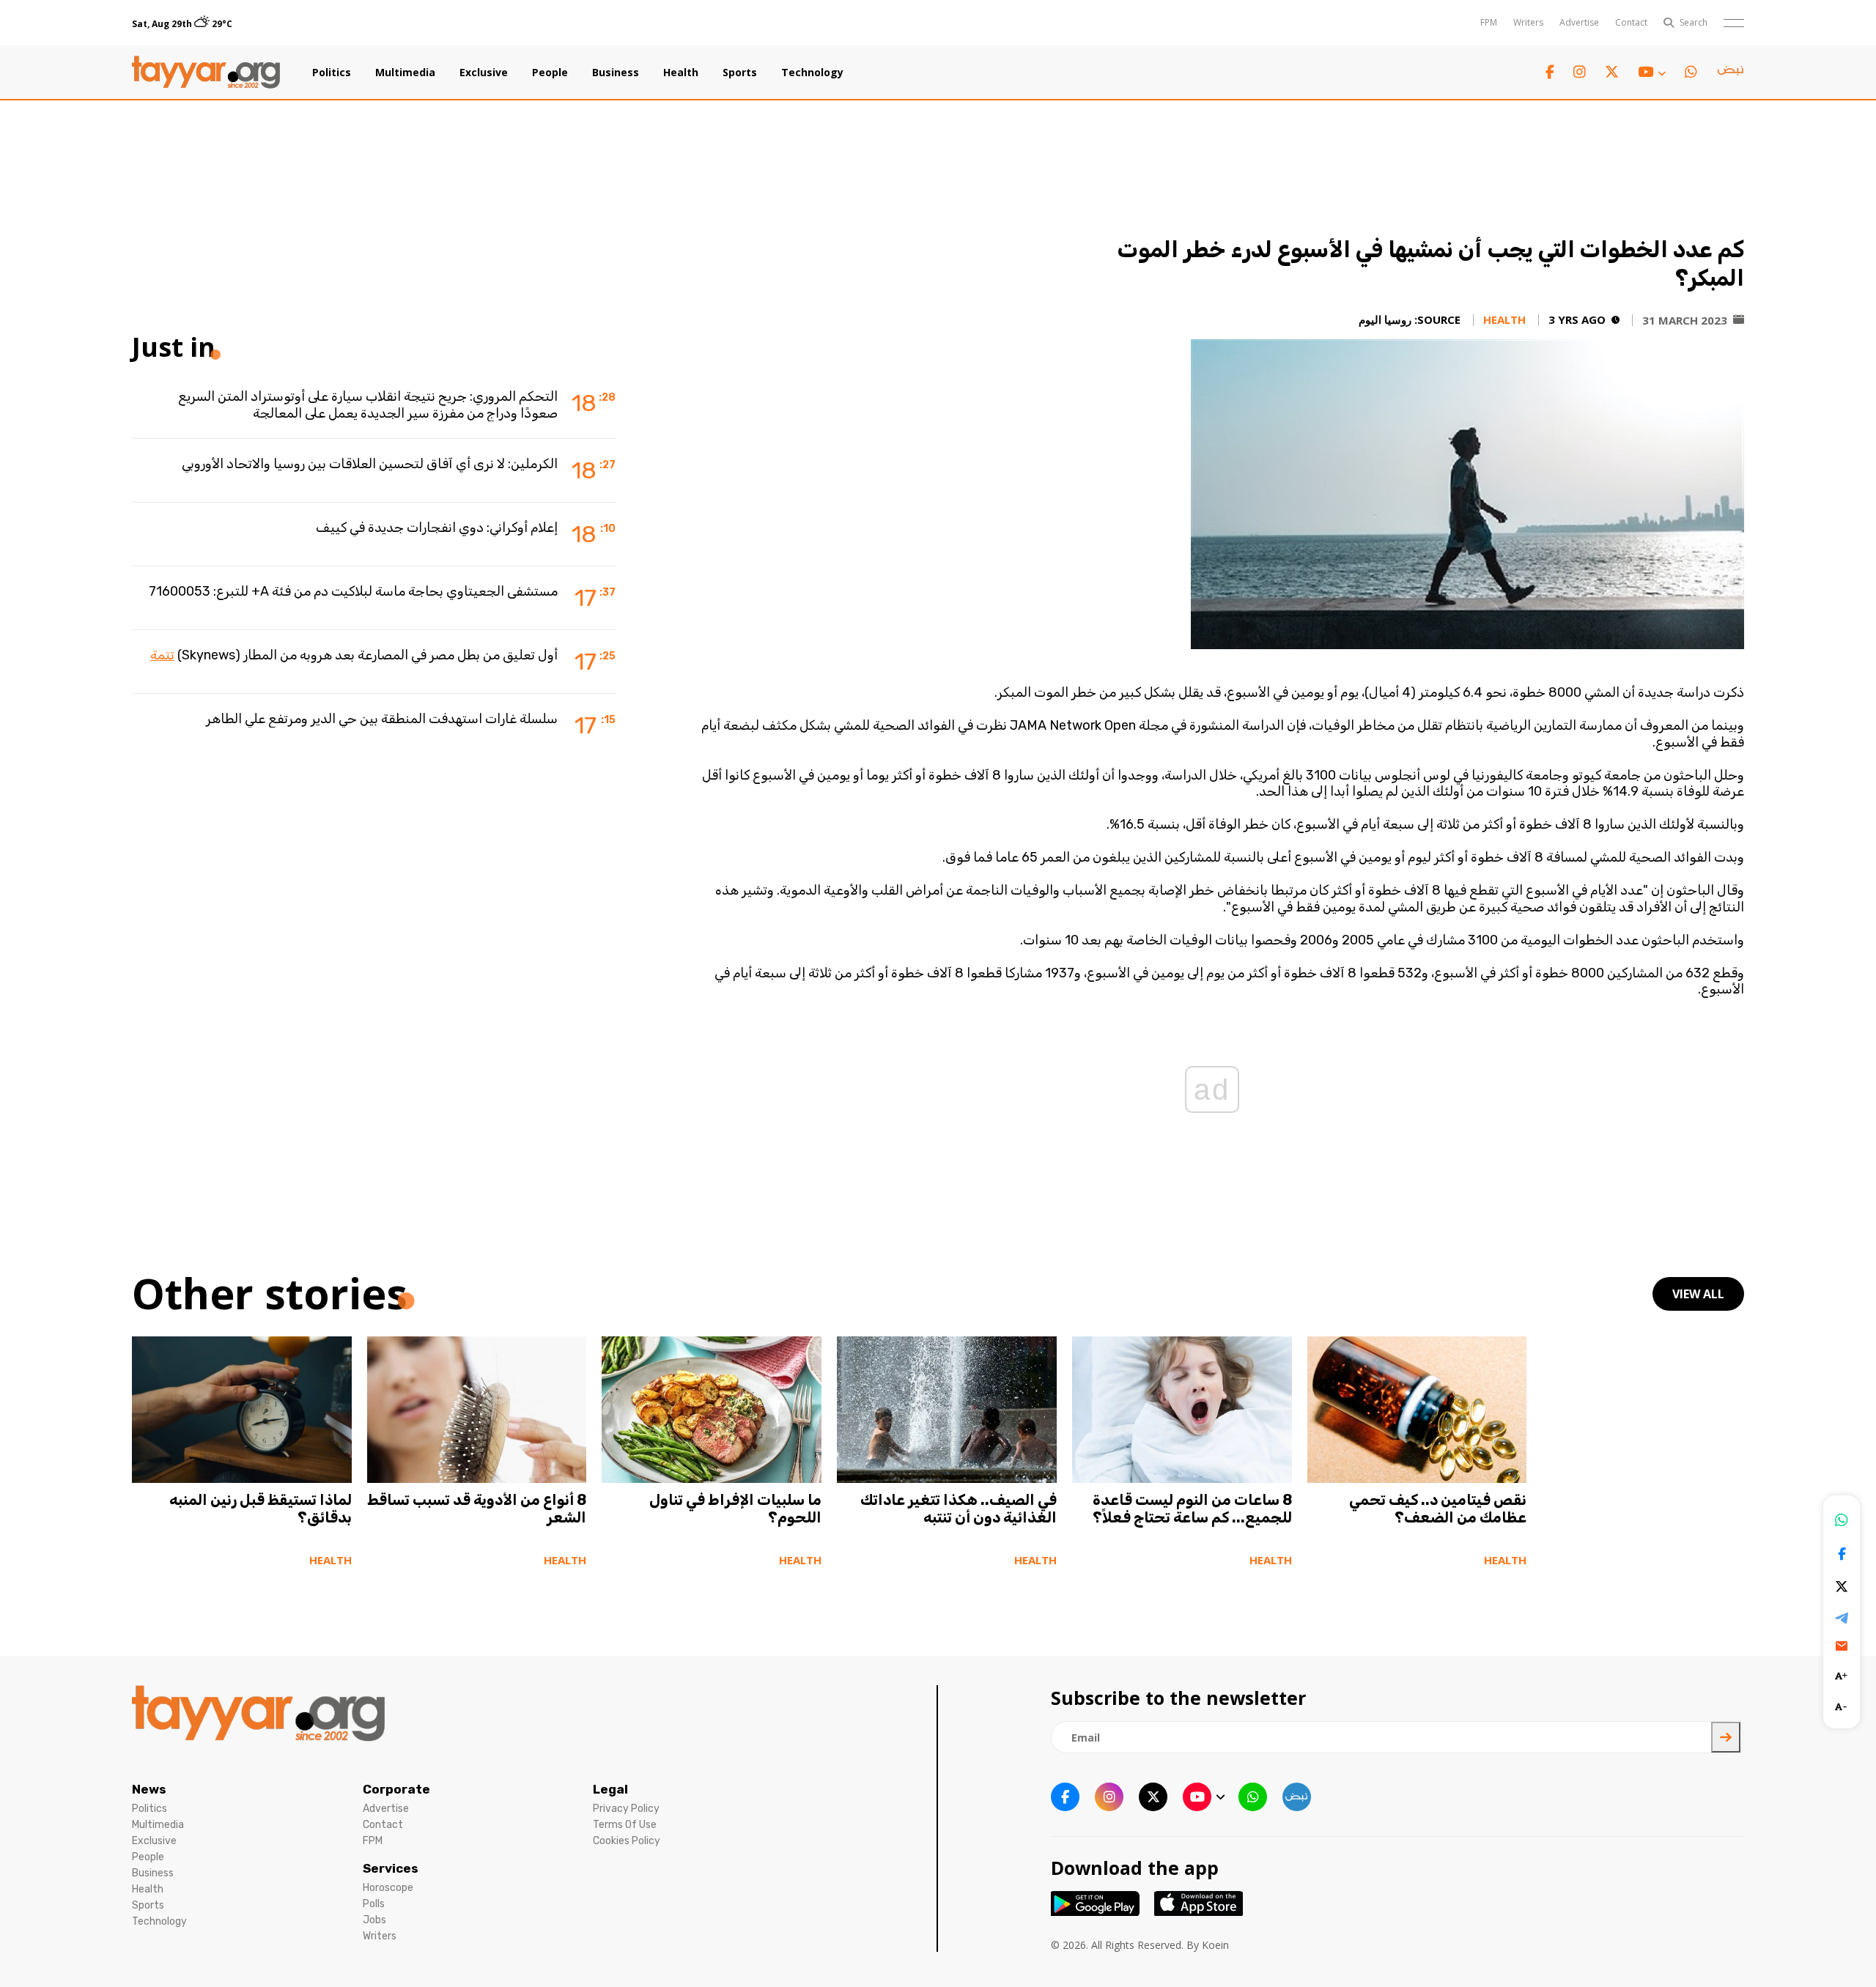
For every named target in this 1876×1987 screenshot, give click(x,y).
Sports (740, 73)
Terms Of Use (625, 1825)
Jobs (374, 1920)
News (149, 1789)
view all (1698, 1294)
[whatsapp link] (1691, 72)
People (550, 73)
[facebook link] (1550, 72)
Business (616, 73)
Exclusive (484, 73)
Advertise (1579, 22)
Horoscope (388, 1888)
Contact (1631, 22)
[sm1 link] (1730, 73)
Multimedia (405, 73)
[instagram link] (1580, 72)
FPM (1489, 22)
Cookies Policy (627, 1841)
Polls (374, 1904)
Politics (332, 73)
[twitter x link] (1612, 72)
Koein (1215, 1945)
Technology (812, 73)
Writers (1528, 22)
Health (681, 73)
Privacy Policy (626, 1809)
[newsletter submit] (1726, 1737)
